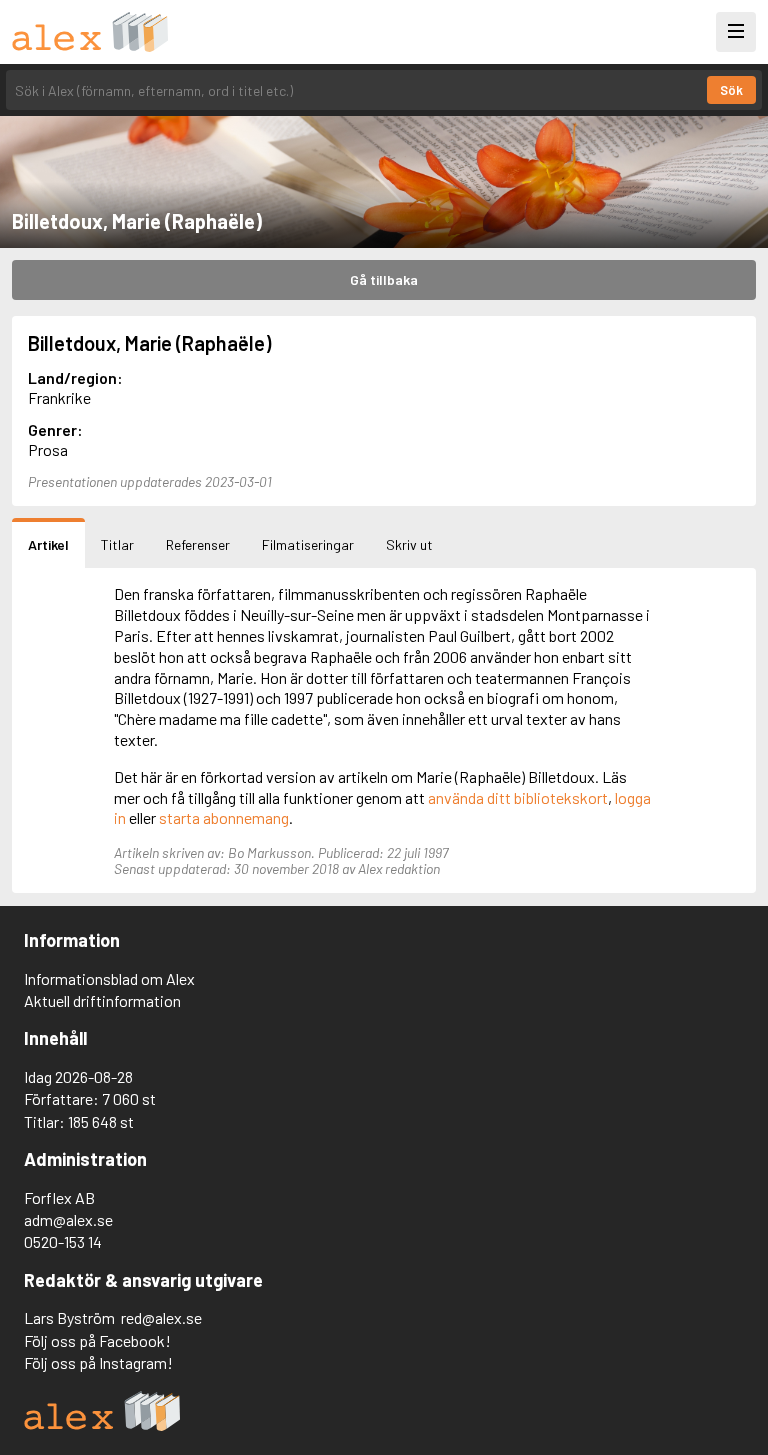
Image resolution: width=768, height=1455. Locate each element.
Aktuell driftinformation (102, 1000)
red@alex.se (161, 1317)
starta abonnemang (224, 817)
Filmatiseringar (308, 544)
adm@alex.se (68, 1219)
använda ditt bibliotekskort (518, 797)
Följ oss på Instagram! (98, 1362)
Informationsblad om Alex (109, 978)
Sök (731, 90)
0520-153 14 (63, 1241)
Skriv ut (409, 544)
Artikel (48, 544)
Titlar (117, 544)
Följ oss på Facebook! (97, 1340)
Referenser (198, 544)
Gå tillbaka (384, 279)
